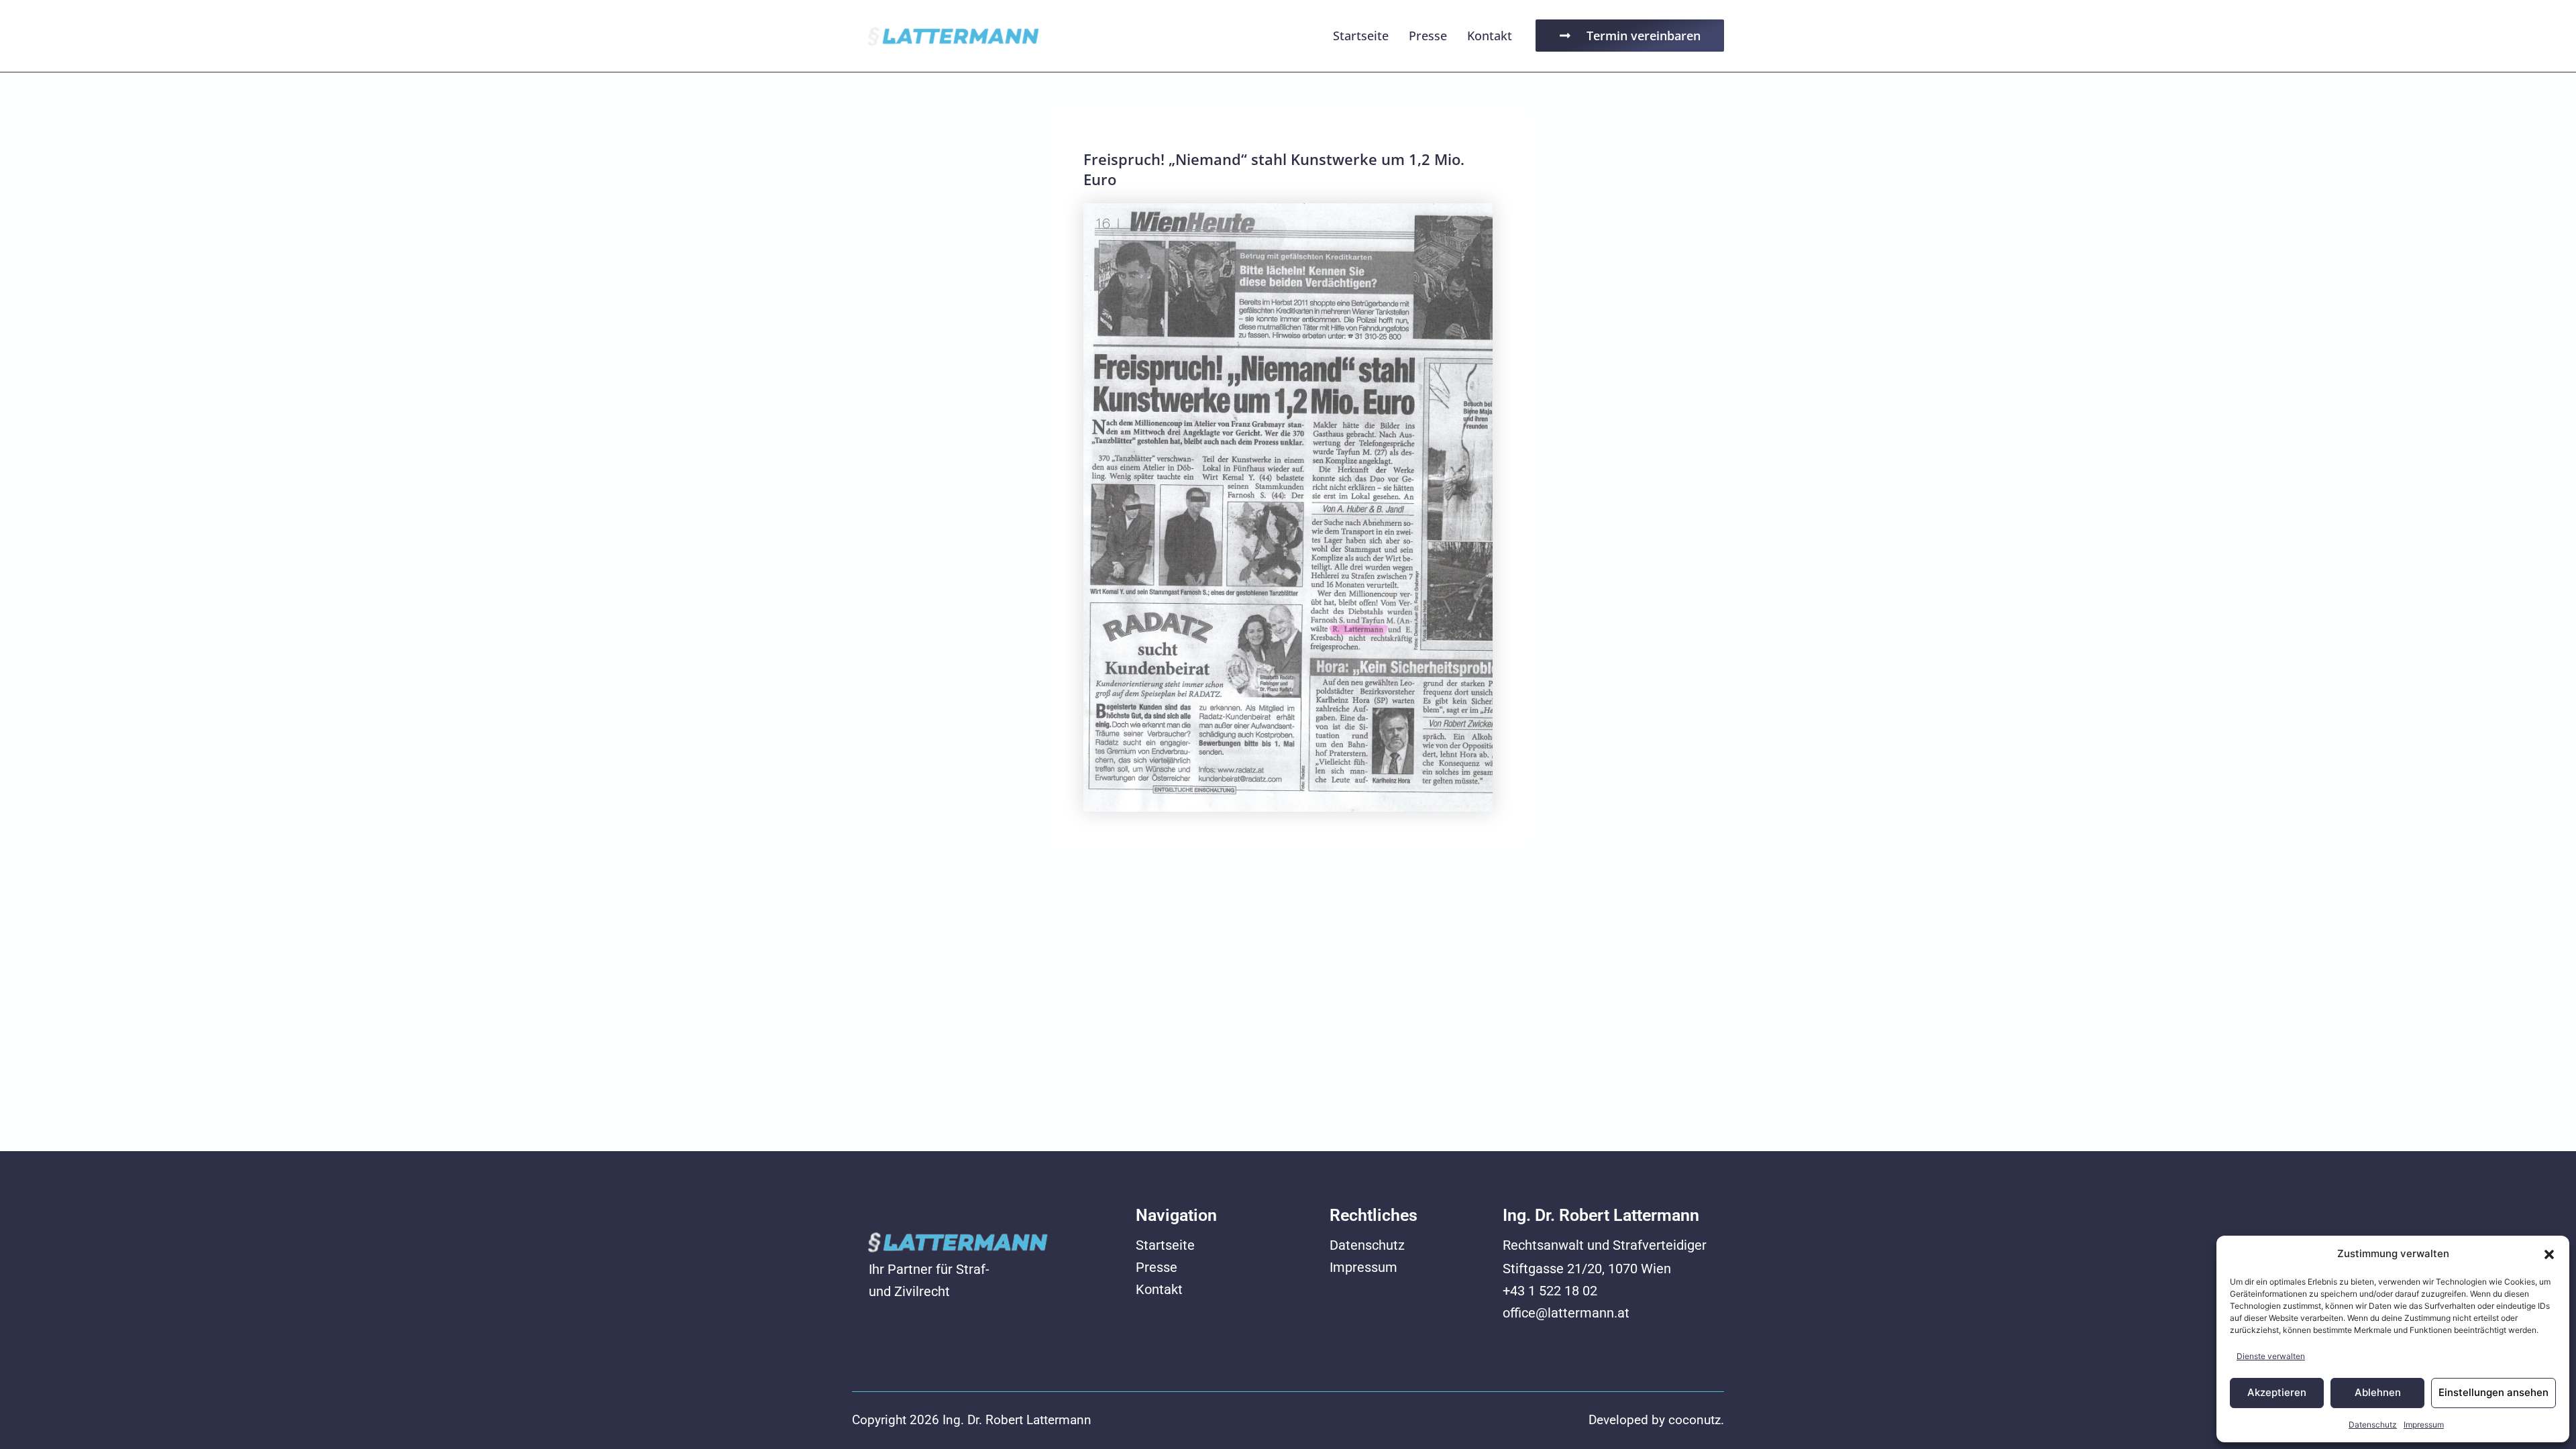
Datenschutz (2373, 1425)
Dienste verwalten (2271, 1356)
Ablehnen (2378, 1392)
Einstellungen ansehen (2493, 1392)
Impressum (2424, 1425)
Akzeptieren (2277, 1392)
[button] (2549, 1254)
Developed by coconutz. (1656, 1420)
